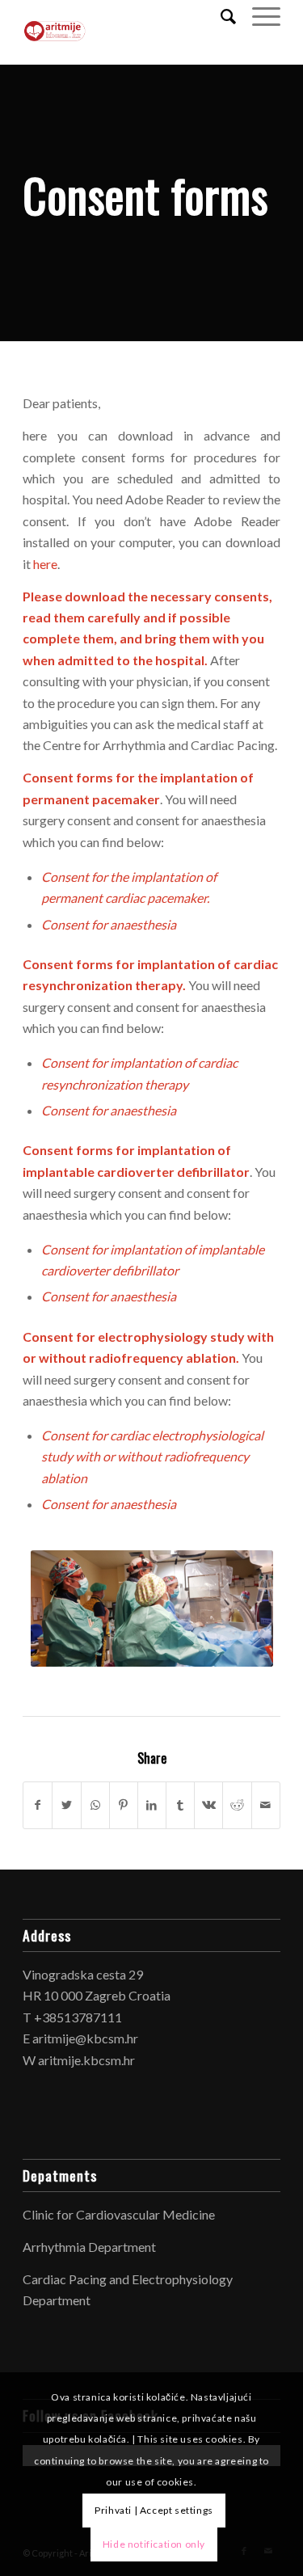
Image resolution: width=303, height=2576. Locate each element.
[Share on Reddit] (237, 1805)
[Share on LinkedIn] (152, 1805)
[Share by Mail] (266, 1805)
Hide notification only (154, 2544)
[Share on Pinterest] (124, 1805)
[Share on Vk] (208, 1805)
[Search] (220, 16)
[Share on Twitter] (66, 1805)
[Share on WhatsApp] (95, 1805)
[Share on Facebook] (38, 1805)
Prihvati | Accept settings (154, 2510)
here (45, 564)
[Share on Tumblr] (180, 1805)
